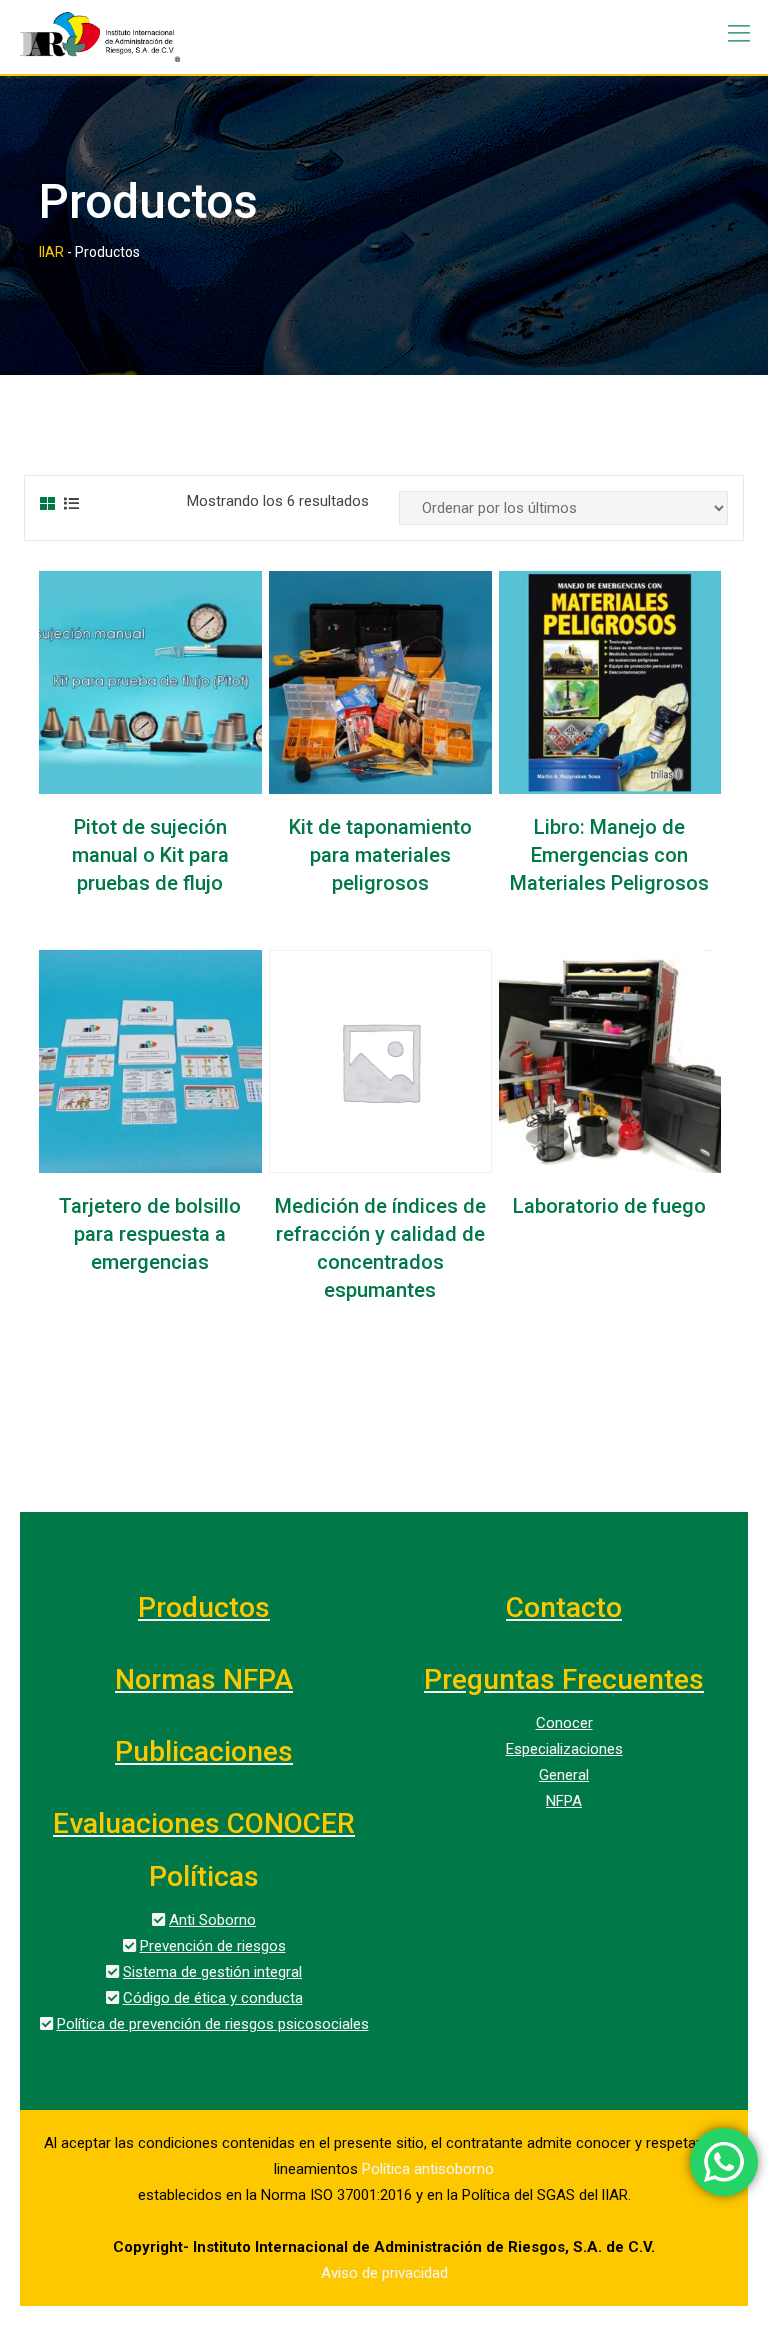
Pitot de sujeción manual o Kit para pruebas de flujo (150, 855)
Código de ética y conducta (213, 1998)
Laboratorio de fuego (609, 1206)
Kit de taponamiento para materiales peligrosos (380, 855)
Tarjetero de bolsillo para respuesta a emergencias (150, 1234)
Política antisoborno (428, 2169)
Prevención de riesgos (213, 1946)
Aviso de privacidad (384, 2273)
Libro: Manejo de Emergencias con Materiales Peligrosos (609, 855)
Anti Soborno (212, 1920)
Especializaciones (564, 1749)
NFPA (564, 1801)
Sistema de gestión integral (212, 1972)
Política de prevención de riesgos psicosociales (213, 2024)
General (564, 1775)
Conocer (564, 1723)
